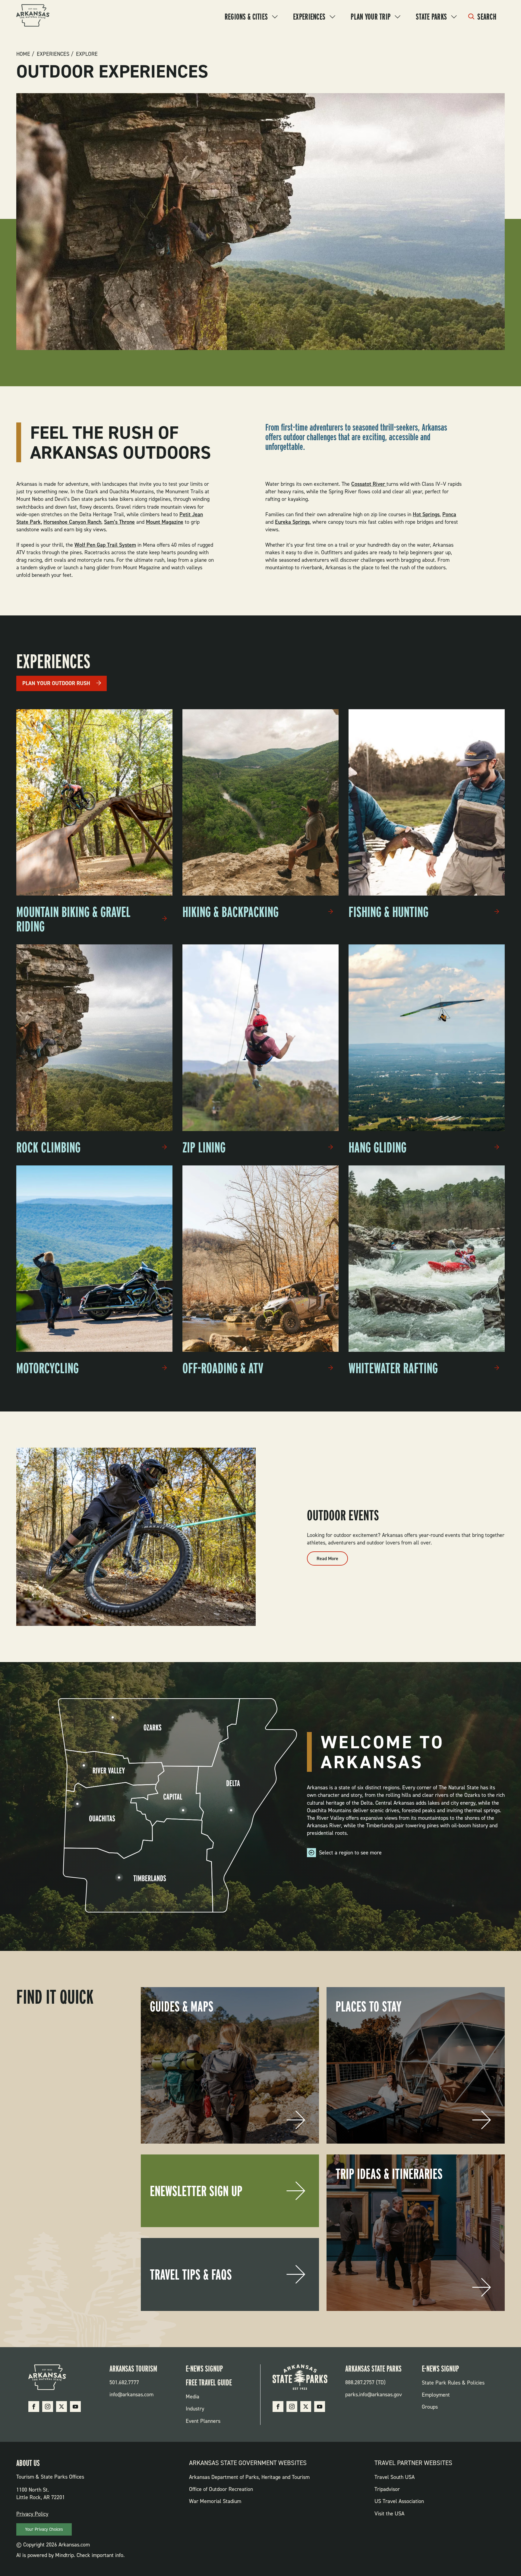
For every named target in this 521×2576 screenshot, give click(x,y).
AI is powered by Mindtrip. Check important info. (70, 2555)
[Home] (33, 16)
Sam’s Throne (119, 522)
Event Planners (203, 2421)
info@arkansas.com (131, 2394)
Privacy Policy (32, 2514)
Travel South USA (395, 2477)
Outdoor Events (343, 1515)
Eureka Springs (292, 522)
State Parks (431, 17)
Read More (332, 1560)
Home (23, 54)
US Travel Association (399, 2501)
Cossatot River (369, 484)
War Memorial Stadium (215, 2501)
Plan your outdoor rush (56, 683)
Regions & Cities (246, 17)
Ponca (449, 514)
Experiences (309, 17)
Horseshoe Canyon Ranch (72, 522)
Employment (436, 2395)
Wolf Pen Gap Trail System (105, 545)
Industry (195, 2409)
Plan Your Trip (371, 17)
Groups (430, 2407)
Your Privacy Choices (44, 2529)
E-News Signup (204, 2369)
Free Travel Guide (209, 2382)
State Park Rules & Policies (453, 2383)
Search (487, 17)
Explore (87, 54)
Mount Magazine (165, 522)
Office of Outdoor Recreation (221, 2489)
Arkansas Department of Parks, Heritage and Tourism (249, 2477)
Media (193, 2397)
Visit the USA (389, 2514)
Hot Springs (426, 514)
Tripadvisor (387, 2489)
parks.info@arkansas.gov (374, 2394)
